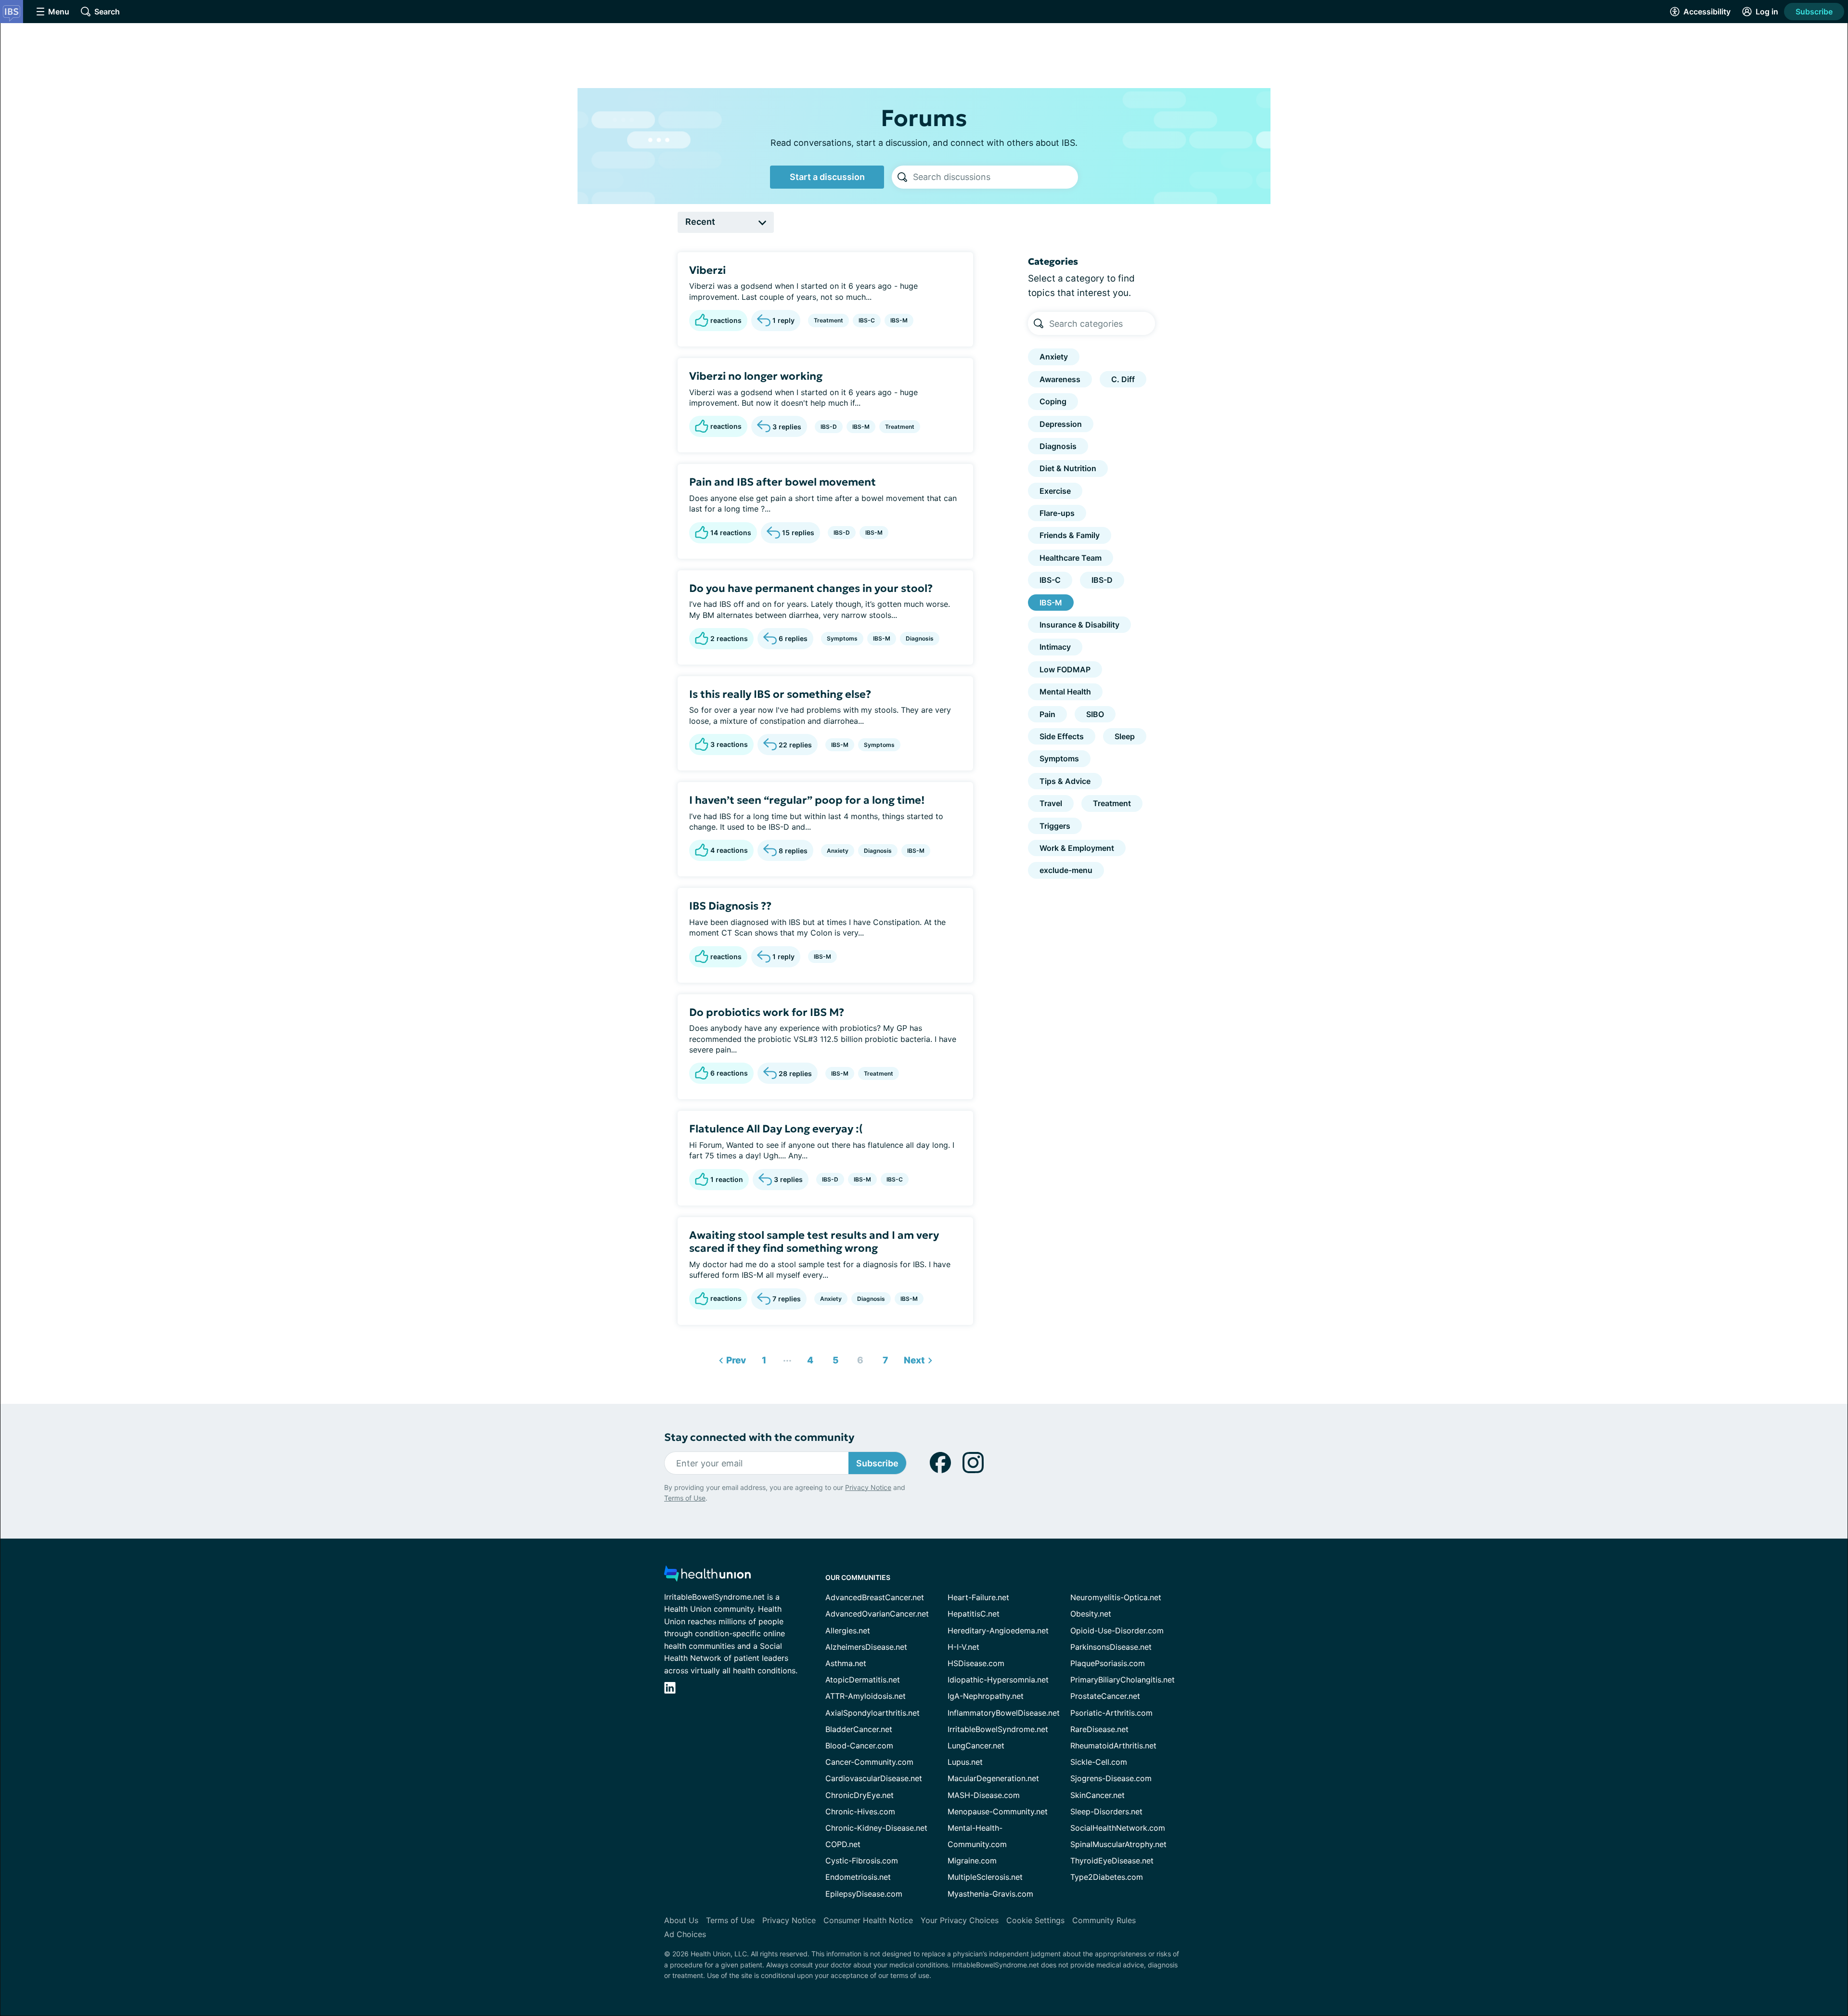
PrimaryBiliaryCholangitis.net (1123, 1680)
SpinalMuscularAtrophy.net (1118, 1844)
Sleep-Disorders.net (1106, 1811)
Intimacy (1055, 647)
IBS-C (867, 320)
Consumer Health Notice (868, 1920)
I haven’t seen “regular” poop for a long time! (807, 800)
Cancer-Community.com (869, 1762)
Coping (1053, 401)
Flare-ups (1057, 513)
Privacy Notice (1752, 1968)
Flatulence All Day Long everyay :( (776, 1129)
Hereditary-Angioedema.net (998, 1631)
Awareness (1060, 379)
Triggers (1055, 826)
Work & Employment (1077, 848)
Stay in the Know (1592, 1897)
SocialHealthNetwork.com (1118, 1828)
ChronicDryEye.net (860, 1795)
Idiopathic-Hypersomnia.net (998, 1680)
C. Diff (1123, 379)
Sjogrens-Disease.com (1111, 1778)
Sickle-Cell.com (1099, 1762)
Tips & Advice (1065, 781)
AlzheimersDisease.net (866, 1647)
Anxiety (838, 851)
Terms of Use (685, 1498)
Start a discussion (827, 177)
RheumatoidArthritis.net (1113, 1746)
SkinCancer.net (1097, 1795)
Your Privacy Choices (960, 1920)
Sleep (1125, 736)
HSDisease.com (976, 1663)
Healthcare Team (1071, 558)
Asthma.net (846, 1663)
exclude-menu (1066, 870)
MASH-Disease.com (984, 1795)
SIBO (1095, 714)
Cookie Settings (1035, 1920)
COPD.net (843, 1844)
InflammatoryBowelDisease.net (1004, 1713)
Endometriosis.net (858, 1877)
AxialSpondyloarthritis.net (873, 1713)
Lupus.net (965, 1762)
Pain (1047, 714)
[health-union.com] (707, 1576)
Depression (1061, 424)
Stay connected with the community (759, 1437)
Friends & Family (1070, 535)
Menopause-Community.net (998, 1811)
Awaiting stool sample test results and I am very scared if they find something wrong (814, 1242)
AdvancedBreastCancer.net (875, 1597)
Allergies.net (848, 1631)
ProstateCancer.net (1105, 1696)
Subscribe (1814, 12)
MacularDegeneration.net (993, 1778)
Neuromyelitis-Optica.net (1116, 1597)
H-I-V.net (963, 1647)
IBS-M (899, 320)
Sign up (1792, 1942)
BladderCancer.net (859, 1729)
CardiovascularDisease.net (874, 1778)
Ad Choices (685, 1934)
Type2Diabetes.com (1107, 1877)
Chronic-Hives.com (860, 1811)
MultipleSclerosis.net (985, 1877)
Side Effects (1062, 736)
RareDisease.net (1099, 1729)
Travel (1051, 803)
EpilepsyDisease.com (864, 1894)
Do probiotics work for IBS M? (767, 1012)
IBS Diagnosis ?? (730, 906)
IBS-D (829, 427)
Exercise (1055, 491)
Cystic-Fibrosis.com (862, 1861)
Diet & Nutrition (1068, 468)
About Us (681, 1920)
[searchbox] (995, 177)
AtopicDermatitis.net (863, 1680)
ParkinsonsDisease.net (1111, 1647)
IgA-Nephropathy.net (986, 1696)
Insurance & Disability (1079, 625)
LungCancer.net (976, 1746)
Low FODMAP (1065, 669)
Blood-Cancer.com (859, 1746)
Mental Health (1065, 692)
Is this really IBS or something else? (780, 694)
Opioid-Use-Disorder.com (1117, 1631)
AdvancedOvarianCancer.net (877, 1614)
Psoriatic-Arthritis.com (1111, 1713)
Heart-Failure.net (978, 1597)
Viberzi (707, 270)
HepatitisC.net (974, 1614)
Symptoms (842, 638)
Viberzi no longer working (756, 376)
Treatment (828, 320)
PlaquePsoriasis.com (1108, 1663)
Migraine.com (972, 1861)
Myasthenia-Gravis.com (990, 1894)
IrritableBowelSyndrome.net (998, 1729)
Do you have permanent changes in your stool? (811, 588)
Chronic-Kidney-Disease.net (876, 1828)
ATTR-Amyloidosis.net (866, 1696)
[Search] (902, 177)
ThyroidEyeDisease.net (1112, 1861)
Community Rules (1104, 1920)
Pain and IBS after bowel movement (783, 482)
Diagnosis (920, 638)
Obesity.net (1091, 1614)
